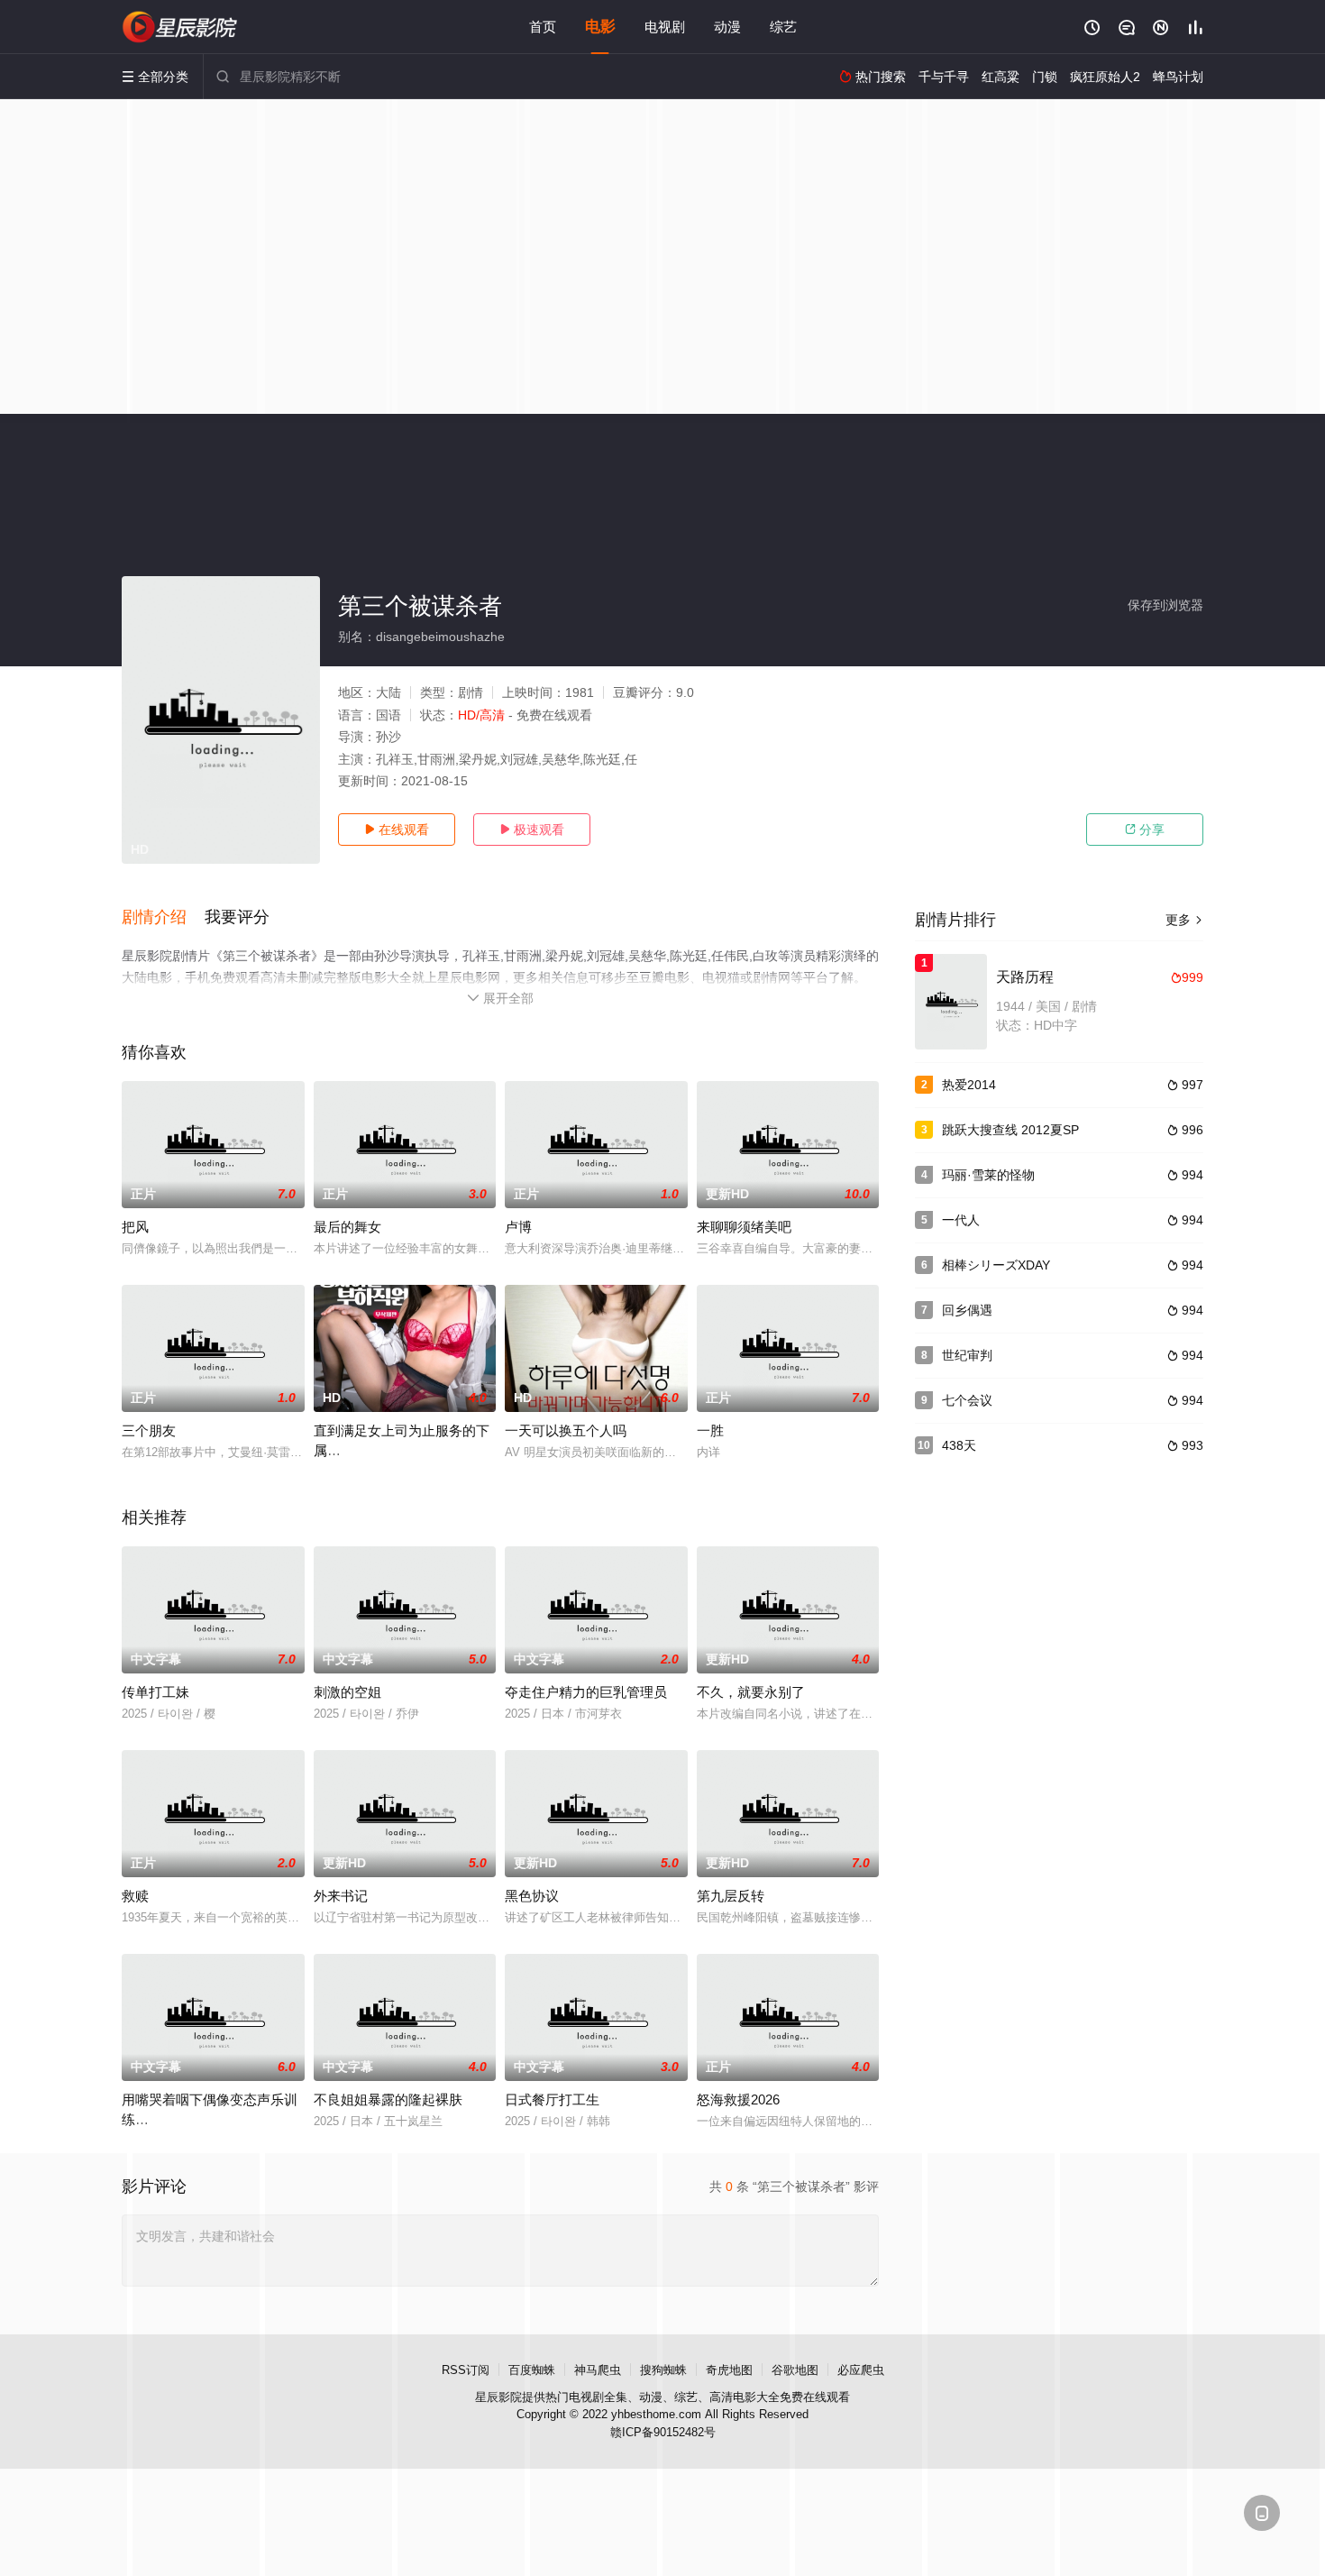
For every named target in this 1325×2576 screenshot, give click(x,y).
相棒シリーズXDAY (996, 1265)
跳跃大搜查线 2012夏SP (1010, 1130)
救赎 (135, 1896)
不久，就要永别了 (751, 1692)
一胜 (710, 1430)
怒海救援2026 (738, 2099)
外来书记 (341, 1896)
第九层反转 (731, 1896)
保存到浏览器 (1165, 605)
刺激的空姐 (347, 1692)
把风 (135, 1227)
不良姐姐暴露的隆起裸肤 (388, 2099)
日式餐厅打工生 (552, 2099)
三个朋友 (149, 1430)
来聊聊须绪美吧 (744, 1227)
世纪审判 (967, 1355)
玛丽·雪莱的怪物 (988, 1175)
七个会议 (967, 1400)
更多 (1184, 920)
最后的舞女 (347, 1227)
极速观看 (532, 830)
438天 (959, 1445)
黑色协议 (532, 1896)
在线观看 (397, 830)
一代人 (961, 1220)
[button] (163, 918)
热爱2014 (969, 1085)
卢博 (518, 1227)
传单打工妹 (155, 1692)
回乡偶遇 (967, 1310)
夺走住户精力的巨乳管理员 (586, 1692)
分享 (1145, 830)
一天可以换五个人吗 (566, 1430)
